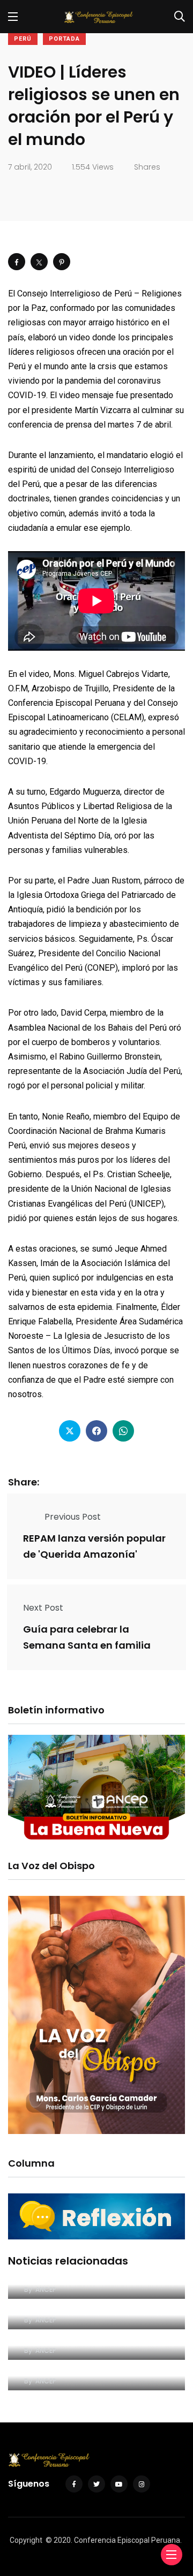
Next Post (43, 1608)
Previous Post (73, 1517)
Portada (64, 39)
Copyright (26, 2540)
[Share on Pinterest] (62, 262)
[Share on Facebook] (17, 262)
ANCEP (46, 2289)
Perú (23, 39)
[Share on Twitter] (39, 262)
